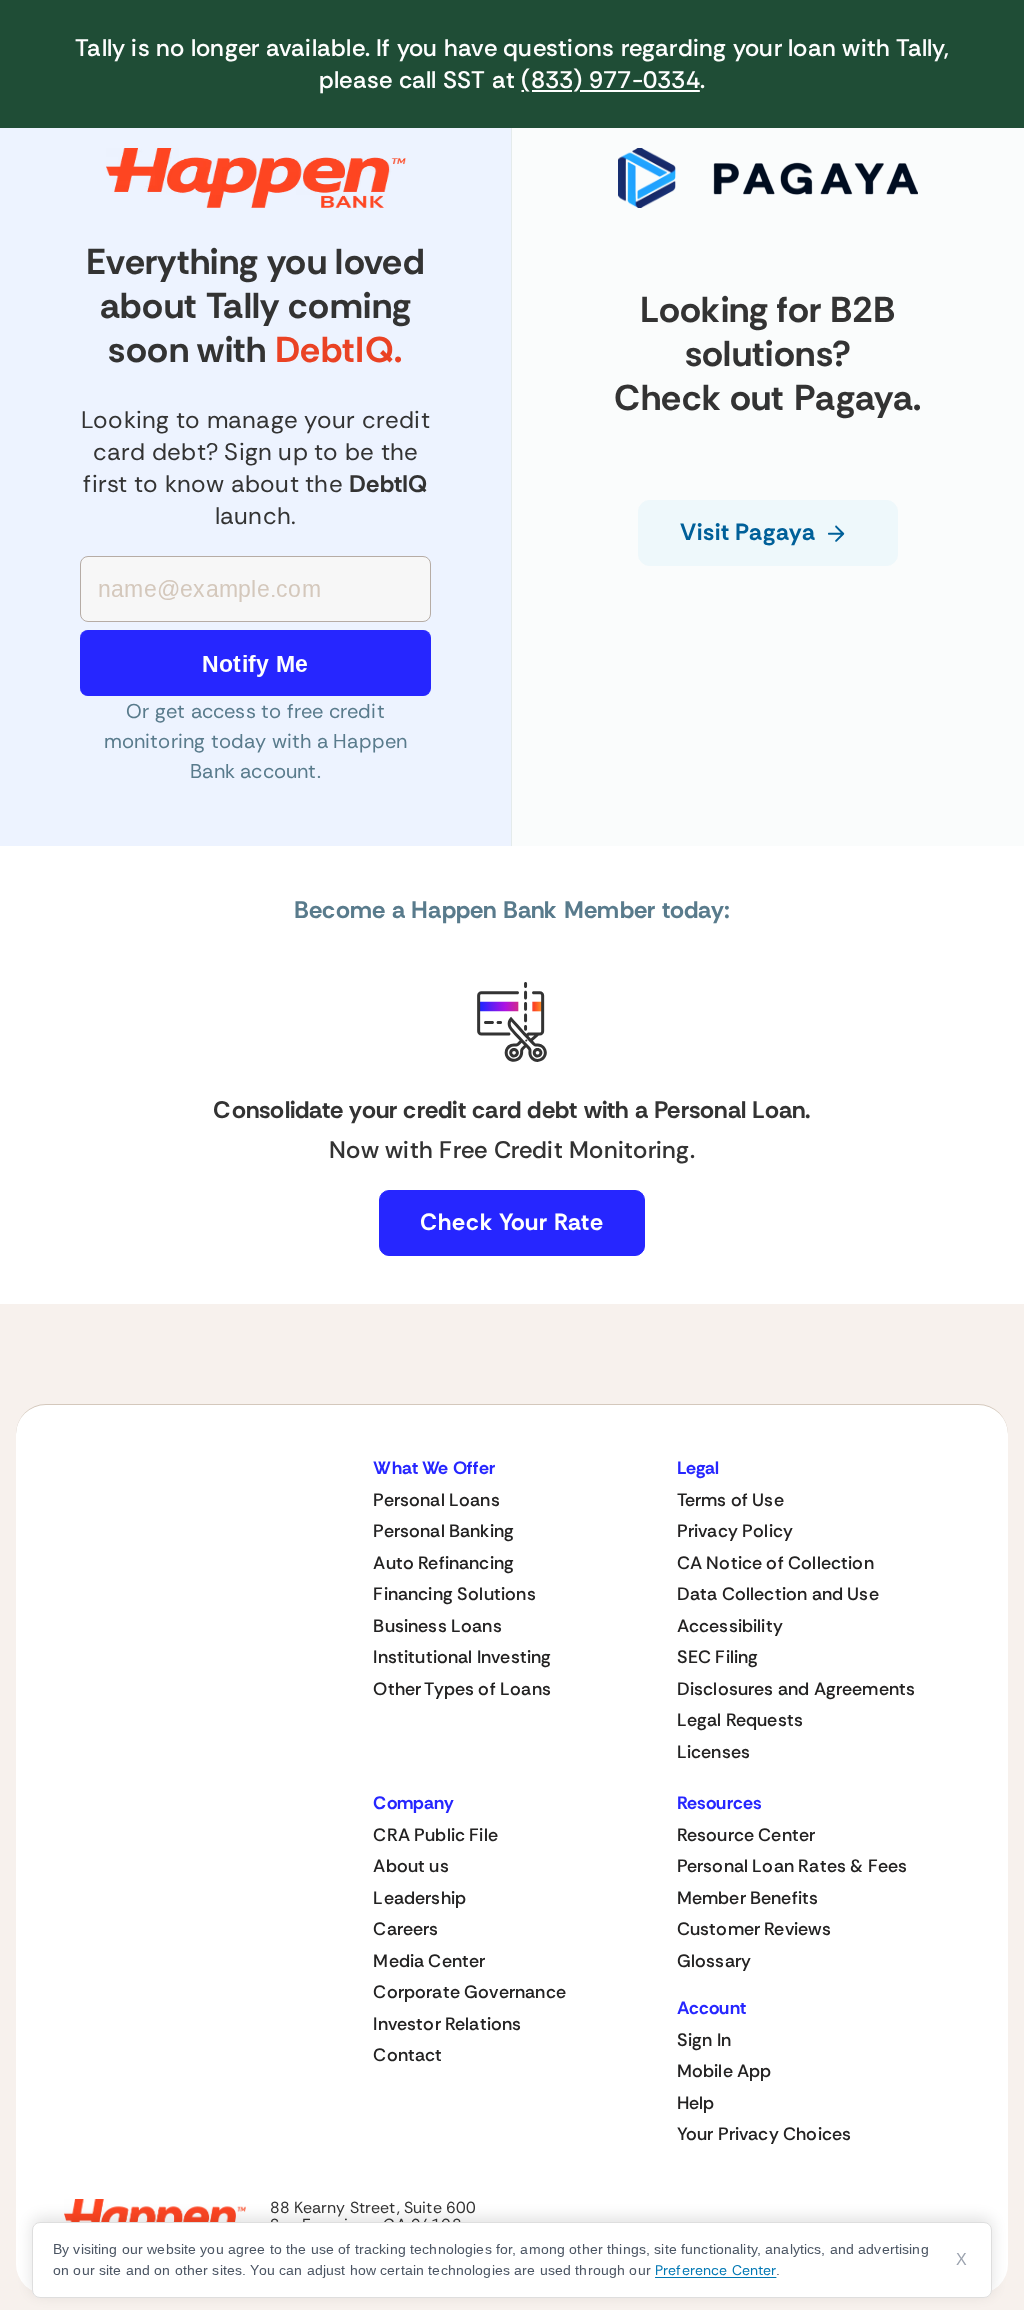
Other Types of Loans (462, 1689)
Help (696, 2103)
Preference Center (715, 2270)
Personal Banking (443, 1531)
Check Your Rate (512, 1222)
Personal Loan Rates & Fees (792, 1866)
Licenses (713, 1752)
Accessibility (730, 1626)
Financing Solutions (454, 1594)
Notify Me (255, 664)
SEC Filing (718, 1657)
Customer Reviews (754, 1929)
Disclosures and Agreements (796, 1689)
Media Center (429, 1961)
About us (410, 1866)
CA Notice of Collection (775, 1563)
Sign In (704, 2040)
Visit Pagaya (748, 532)
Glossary (714, 1961)
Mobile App (724, 2071)
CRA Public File (435, 1835)
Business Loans (437, 1626)
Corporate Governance (469, 1992)
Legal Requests (740, 1720)
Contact (407, 2055)
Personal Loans (436, 1500)
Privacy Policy (735, 1531)
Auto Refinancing (443, 1563)
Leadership (419, 1898)
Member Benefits (748, 1898)
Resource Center (746, 1835)
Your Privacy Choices (764, 2134)
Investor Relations (447, 2024)
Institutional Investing (462, 1657)
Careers (405, 1929)
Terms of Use (730, 1500)
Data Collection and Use (778, 1594)
